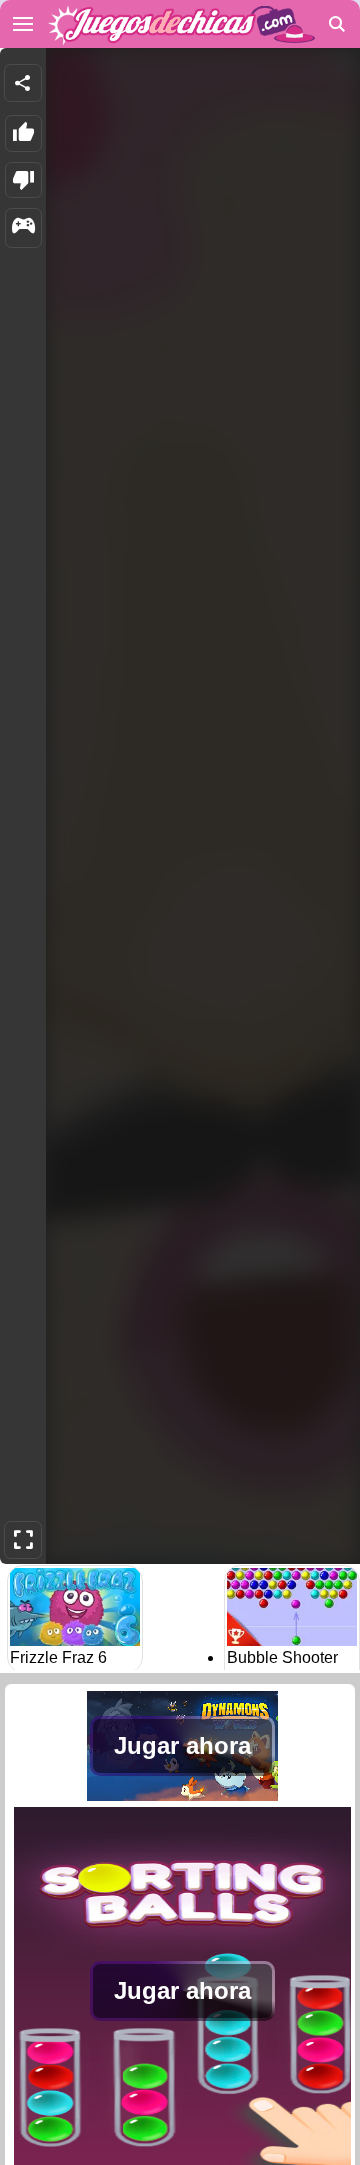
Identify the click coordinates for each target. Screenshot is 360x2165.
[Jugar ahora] (182, 1795)
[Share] (23, 83)
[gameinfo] (23, 228)
